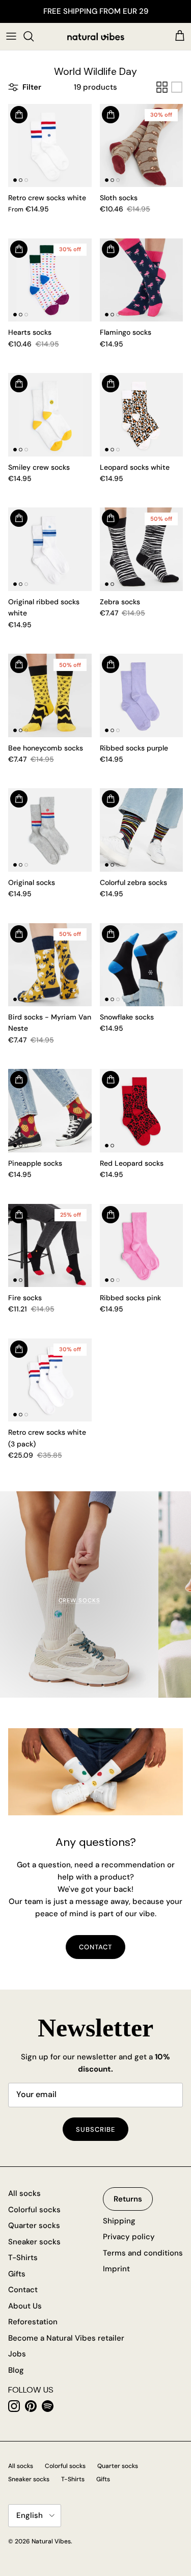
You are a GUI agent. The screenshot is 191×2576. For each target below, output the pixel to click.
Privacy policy (129, 2237)
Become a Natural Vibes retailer (66, 2338)
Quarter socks (34, 2225)
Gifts (17, 2274)
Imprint (116, 2269)
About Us (25, 2306)
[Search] (34, 36)
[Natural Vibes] (96, 36)
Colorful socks (34, 2210)
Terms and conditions (143, 2253)
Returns (128, 2199)
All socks (24, 2193)
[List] (177, 87)
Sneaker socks (34, 2242)
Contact (95, 1947)
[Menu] (11, 36)
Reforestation (33, 2322)
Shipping (119, 2221)
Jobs (17, 2354)
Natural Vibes (51, 2541)
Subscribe (95, 2129)
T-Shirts (23, 2258)
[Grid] (162, 87)
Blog (16, 2370)
